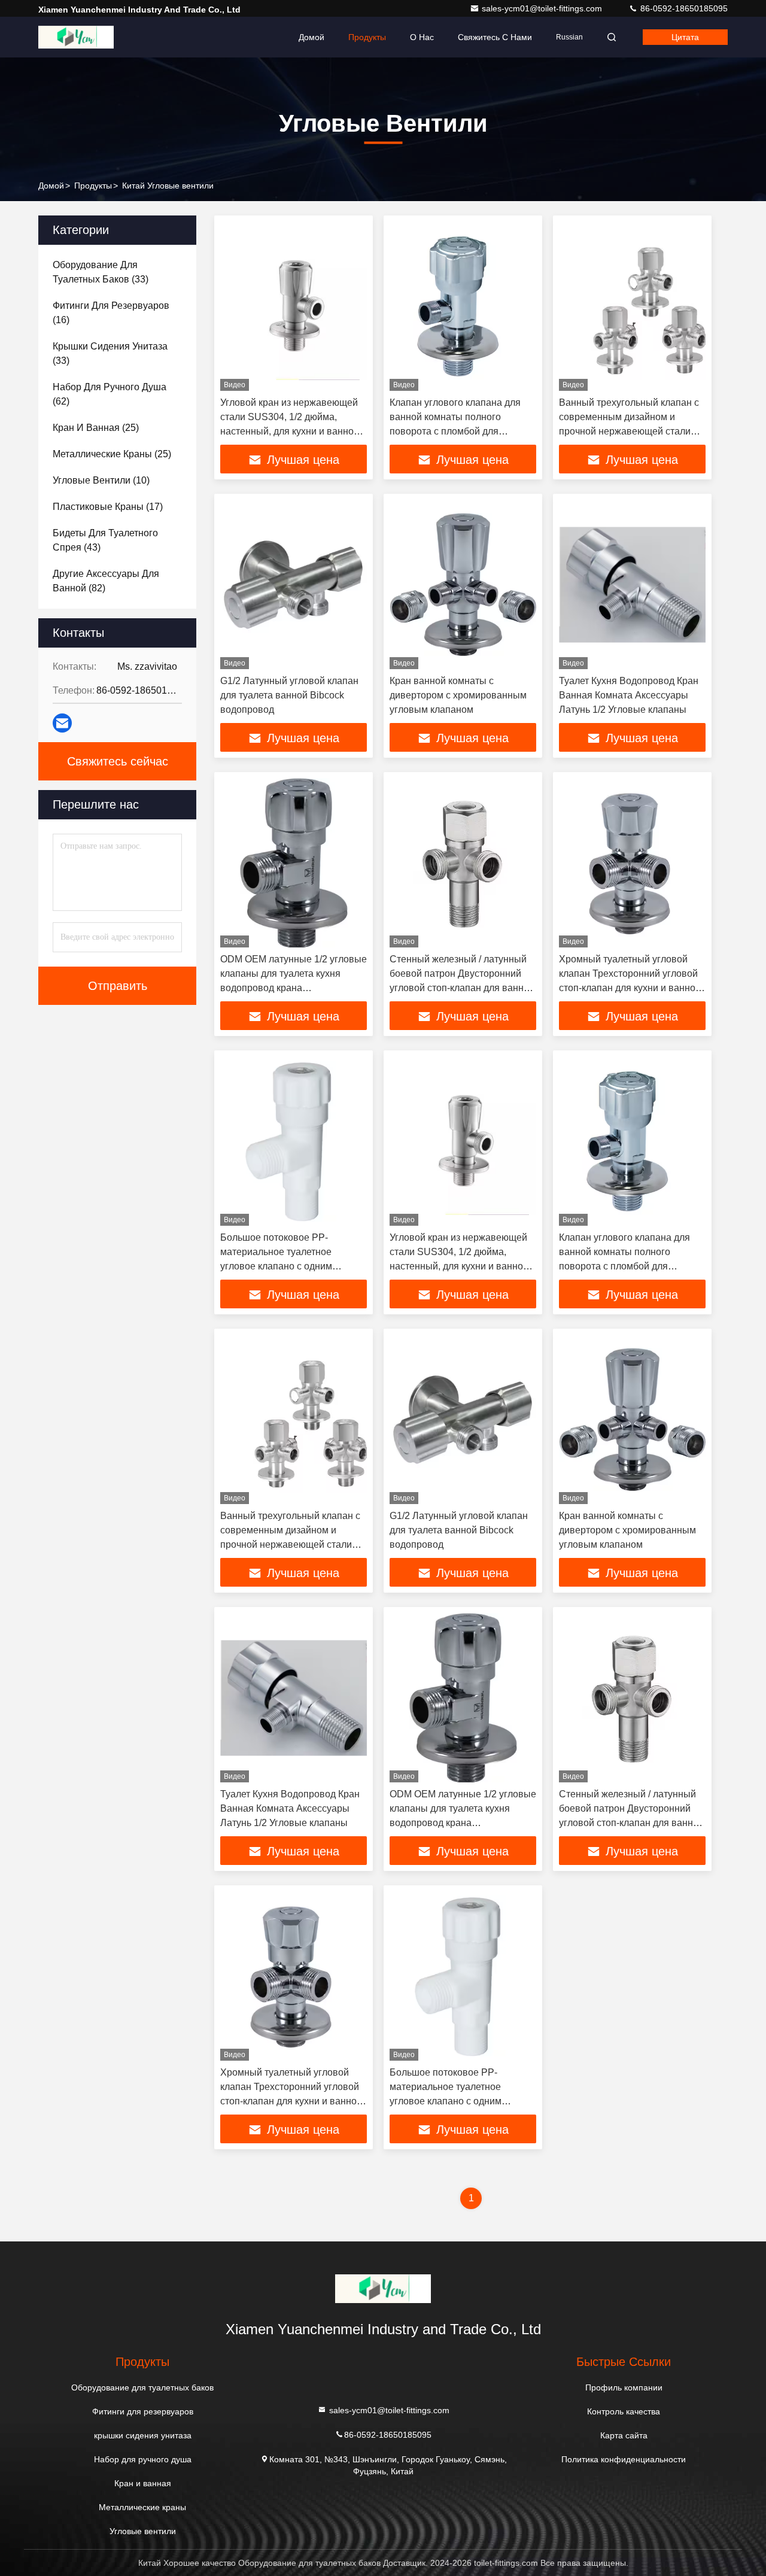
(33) (101, 272)
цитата (685, 37)
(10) (101, 480)
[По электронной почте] (62, 723)
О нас (422, 37)
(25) (96, 428)
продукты (93, 186)
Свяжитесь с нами (495, 37)
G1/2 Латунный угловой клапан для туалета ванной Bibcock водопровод (289, 695)
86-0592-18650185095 (683, 8)
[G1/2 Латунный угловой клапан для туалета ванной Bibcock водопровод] (294, 584)
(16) (111, 313)
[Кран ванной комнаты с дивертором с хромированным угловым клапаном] (463, 584)
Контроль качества (624, 2411)
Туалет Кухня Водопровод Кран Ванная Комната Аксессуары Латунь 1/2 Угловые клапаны (629, 695)
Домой (311, 37)
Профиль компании (624, 2387)
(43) (105, 540)
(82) (106, 581)
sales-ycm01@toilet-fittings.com (543, 8)
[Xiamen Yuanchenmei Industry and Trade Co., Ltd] (76, 37)
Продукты (367, 37)
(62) (110, 394)
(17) (108, 507)
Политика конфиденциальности (624, 2459)
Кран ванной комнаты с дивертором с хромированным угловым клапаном (458, 695)
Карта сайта (624, 2435)
